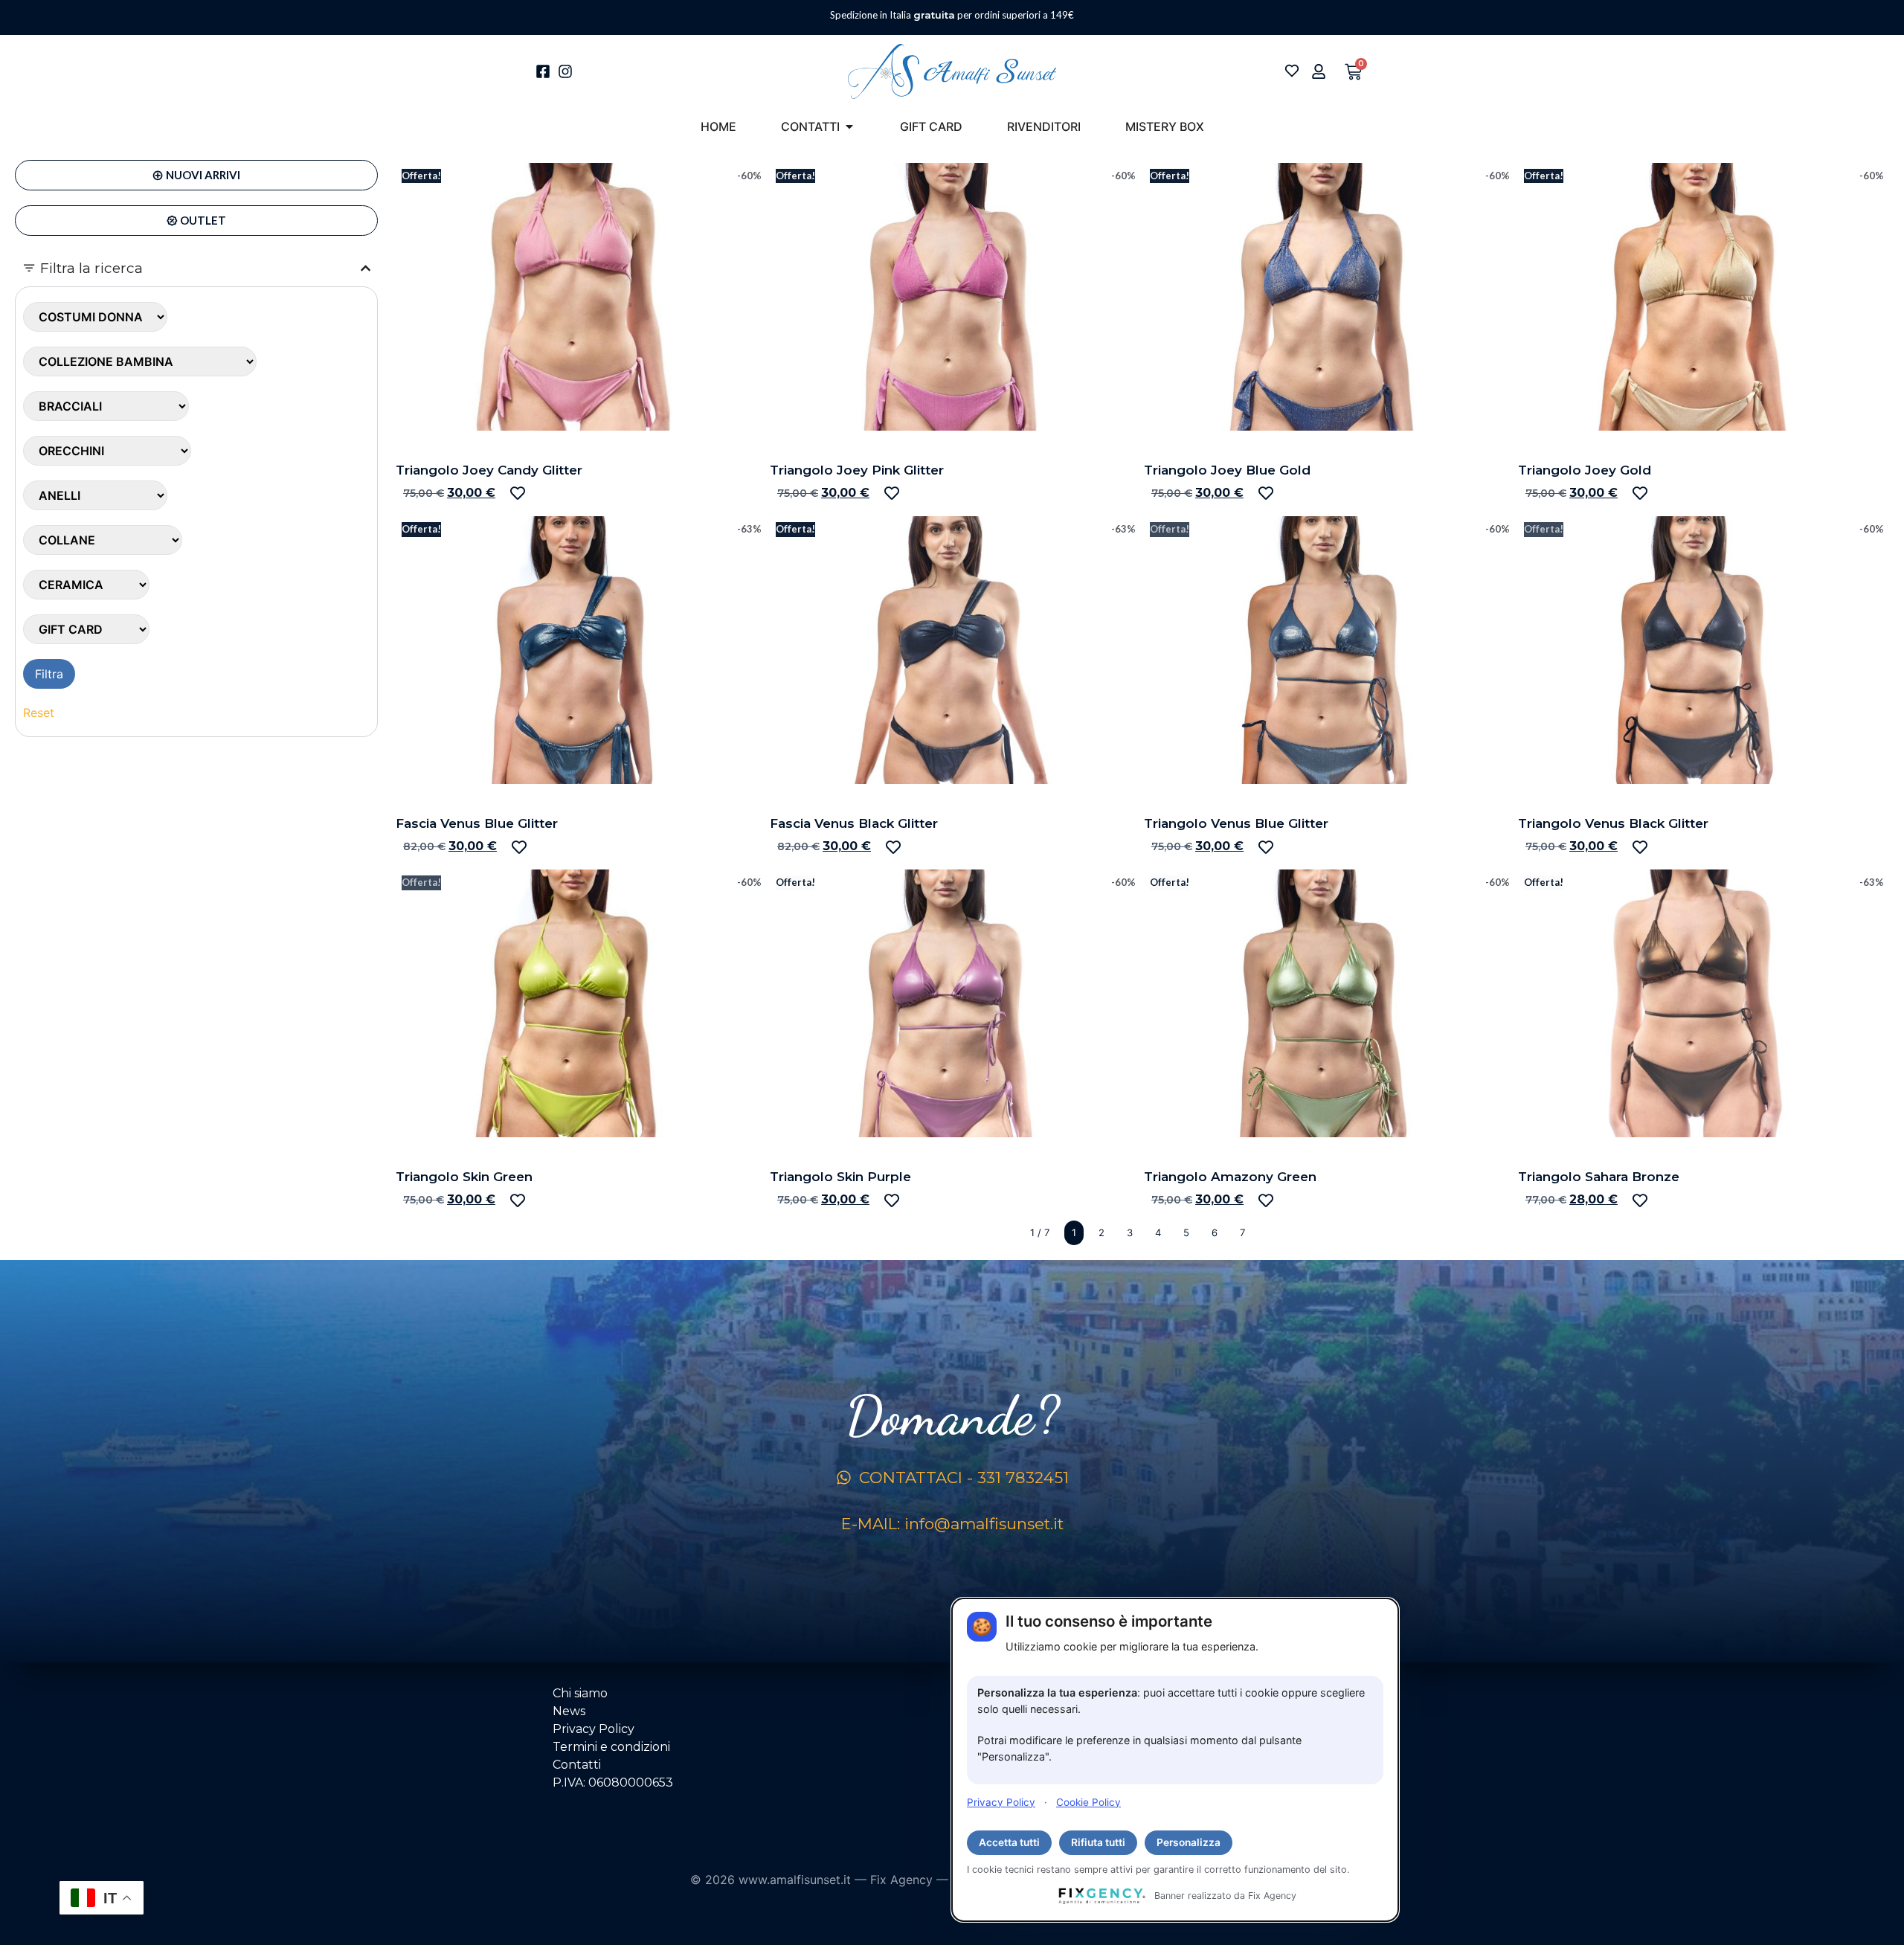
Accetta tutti (1009, 1842)
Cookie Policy (1088, 1801)
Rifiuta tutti (1098, 1842)
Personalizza (1189, 1842)
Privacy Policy (1001, 1801)
